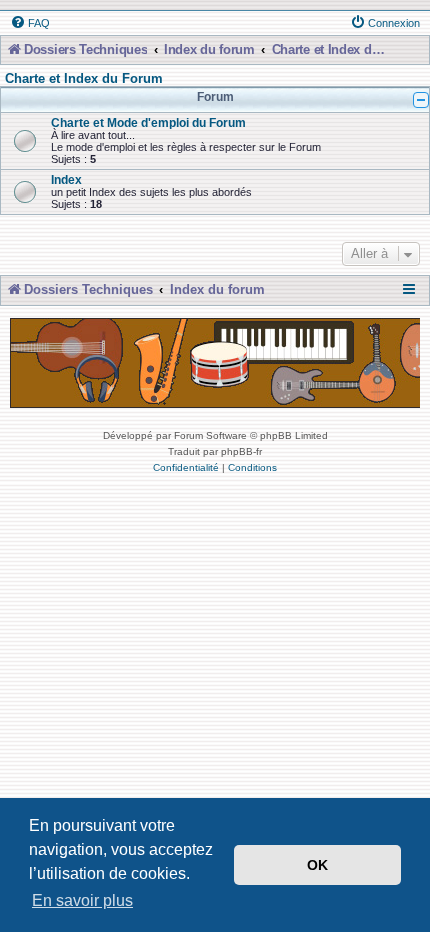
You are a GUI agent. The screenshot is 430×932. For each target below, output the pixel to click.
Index (66, 179)
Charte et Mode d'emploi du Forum (148, 122)
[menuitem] (30, 23)
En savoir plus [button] (82, 900)
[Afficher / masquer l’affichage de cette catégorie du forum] (421, 100)
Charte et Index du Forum (84, 79)
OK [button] (317, 865)
